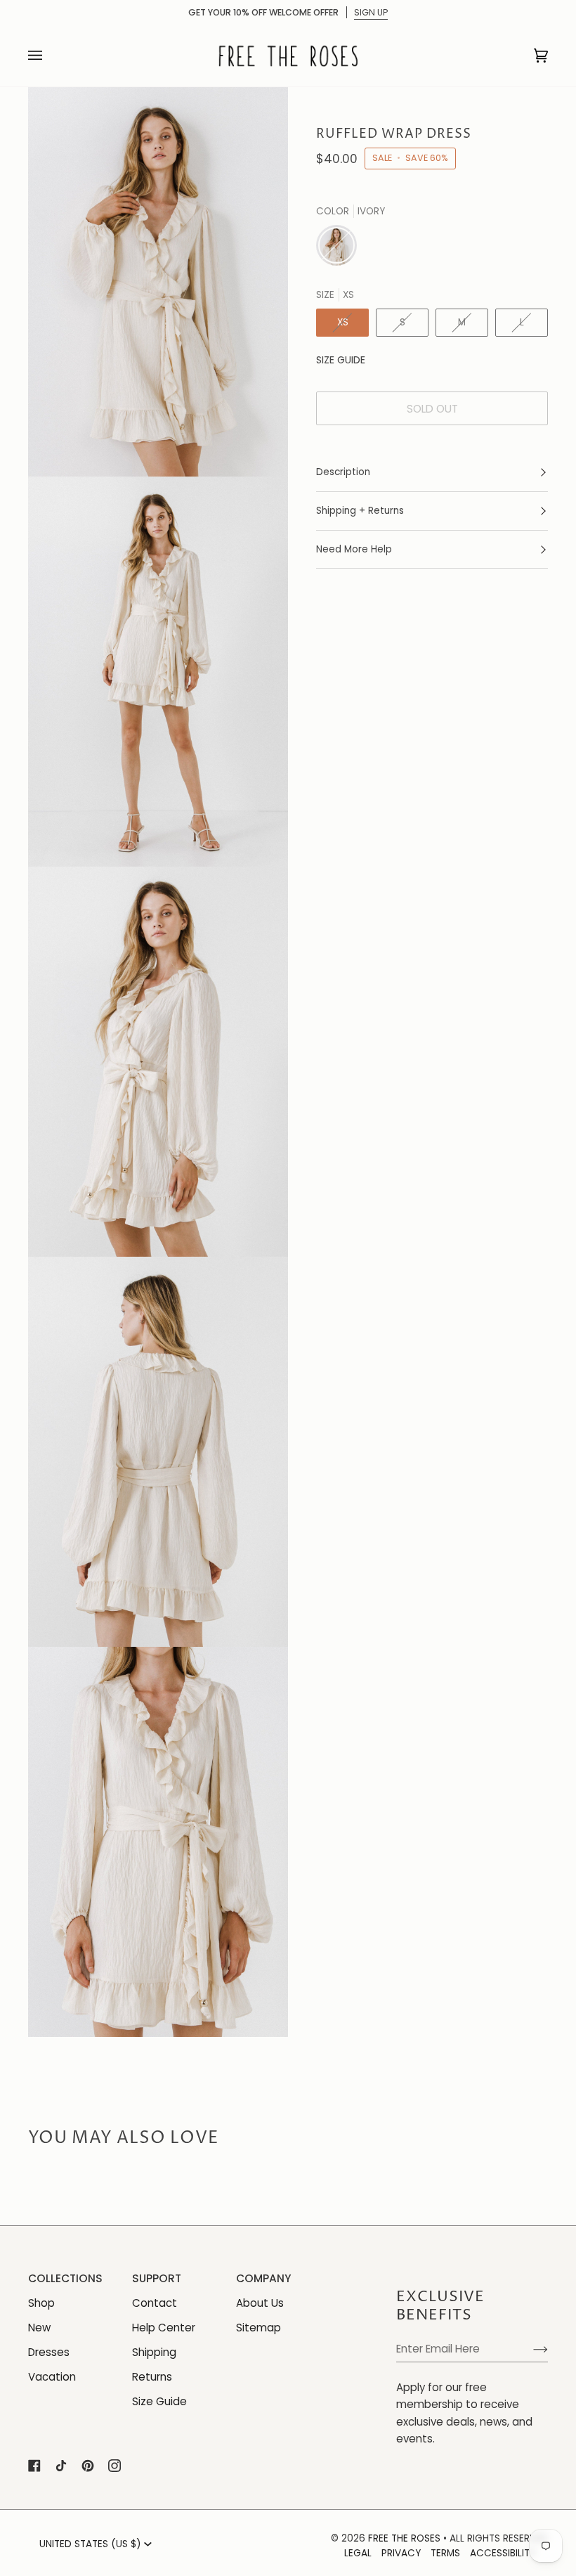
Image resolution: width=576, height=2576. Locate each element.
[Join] (529, 2349)
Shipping (154, 2352)
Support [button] (157, 2278)
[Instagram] (114, 2466)
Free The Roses (404, 2538)
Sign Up (371, 12)
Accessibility (503, 2553)
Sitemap (258, 2328)
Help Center (164, 2328)
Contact (155, 2303)
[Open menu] (49, 56)
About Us (260, 2303)
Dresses (49, 2352)
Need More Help (354, 549)
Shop (41, 2303)
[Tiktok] (61, 2466)
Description (343, 472)
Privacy (401, 2553)
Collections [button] (65, 2278)
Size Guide (341, 360)
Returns (152, 2377)
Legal (358, 2553)
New (39, 2328)
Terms (445, 2553)
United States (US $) (90, 2544)
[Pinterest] (88, 2466)
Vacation (52, 2377)
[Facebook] (34, 2466)
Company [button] (264, 2278)
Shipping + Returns (360, 511)
